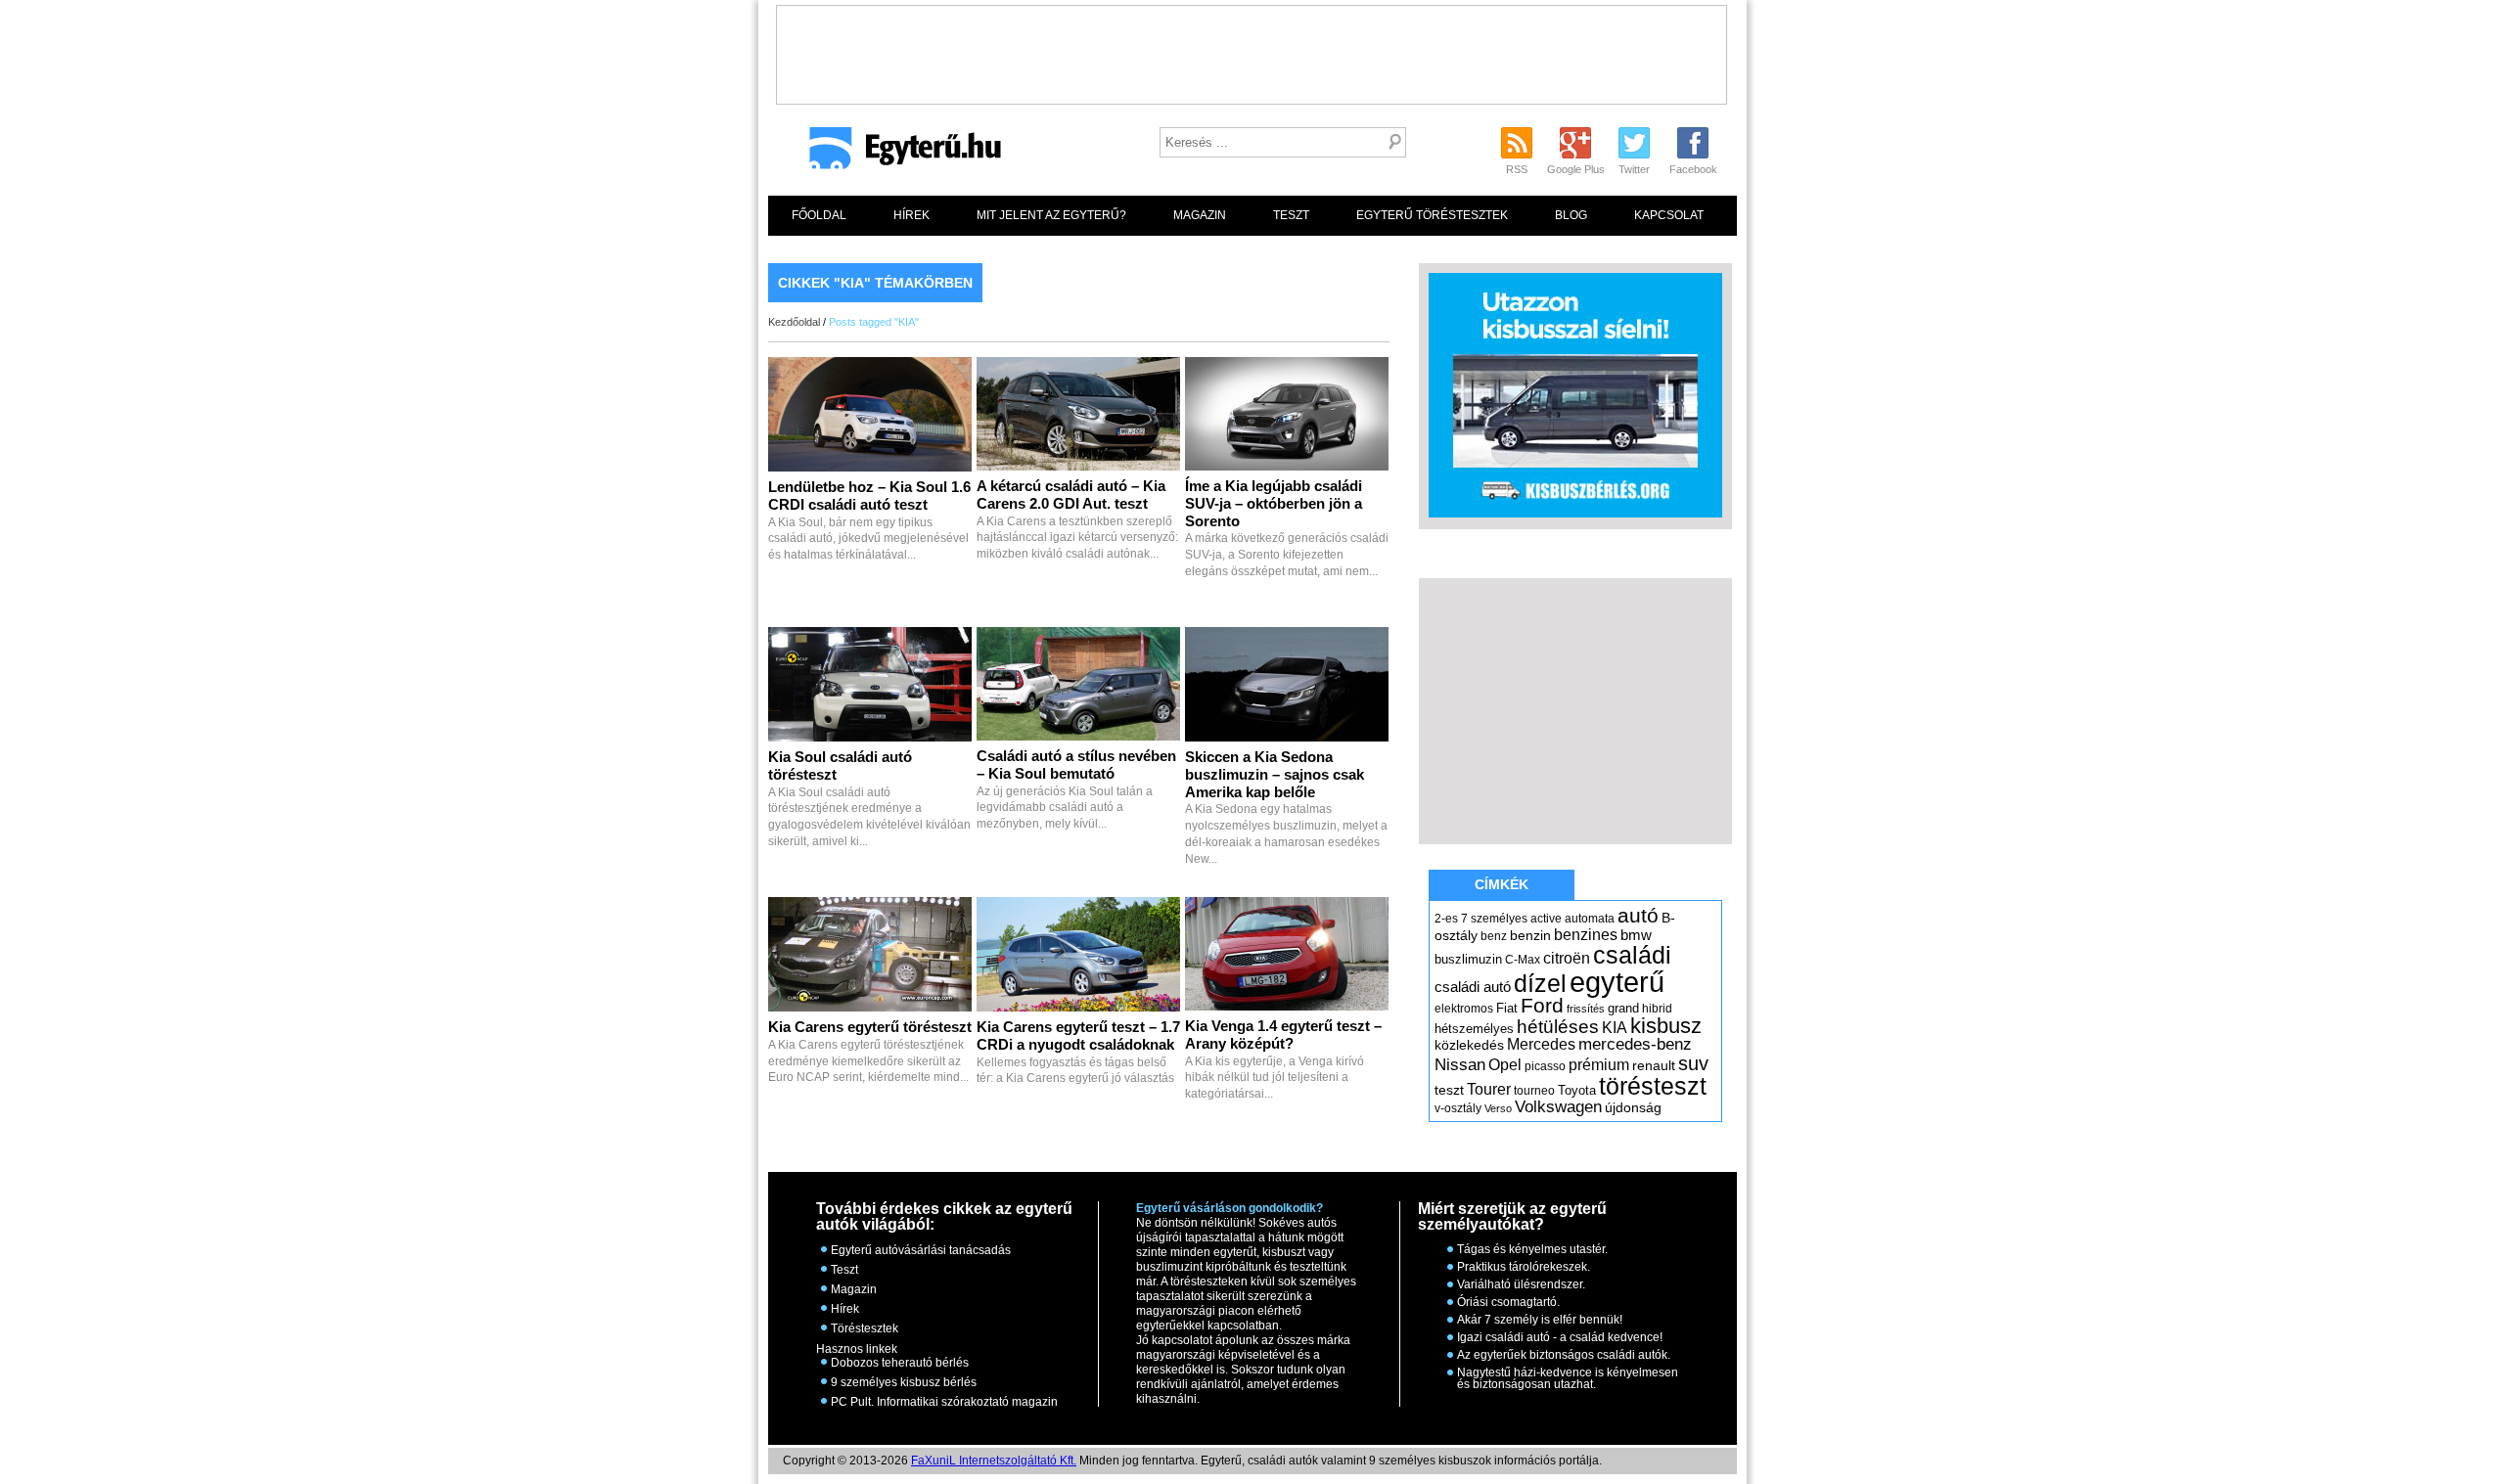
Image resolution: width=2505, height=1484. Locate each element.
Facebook (1693, 169)
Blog (1571, 215)
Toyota (1577, 1090)
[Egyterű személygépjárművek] (897, 155)
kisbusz (1666, 1026)
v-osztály (1458, 1108)
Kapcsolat (1669, 215)
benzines (1586, 934)
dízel (1540, 983)
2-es (1446, 919)
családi (1632, 955)
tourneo (1534, 1091)
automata (1590, 919)
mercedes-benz (1635, 1044)
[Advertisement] (1252, 50)
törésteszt (1653, 1086)
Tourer (1489, 1089)
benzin (1530, 935)
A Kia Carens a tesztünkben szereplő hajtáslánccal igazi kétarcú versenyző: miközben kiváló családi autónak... (1077, 520)
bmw (1636, 935)
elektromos (1464, 1009)
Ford (1542, 1005)
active (1546, 919)
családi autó (1473, 987)
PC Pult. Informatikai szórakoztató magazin (944, 1402)
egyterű (1617, 982)
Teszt (1291, 215)
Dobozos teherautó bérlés (900, 1363)
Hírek (911, 215)
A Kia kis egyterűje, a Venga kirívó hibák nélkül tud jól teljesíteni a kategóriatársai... (1283, 1060)
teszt (1449, 1090)
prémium (1599, 1064)
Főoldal (819, 215)
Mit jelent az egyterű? (1051, 215)
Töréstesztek (865, 1328)
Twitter (1634, 169)
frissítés (1586, 1009)
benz (1494, 936)
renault (1654, 1065)
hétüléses (1558, 1027)
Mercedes (1541, 1044)
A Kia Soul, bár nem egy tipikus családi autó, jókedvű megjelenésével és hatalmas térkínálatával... (869, 521)
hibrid (1657, 1009)
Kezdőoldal (794, 322)
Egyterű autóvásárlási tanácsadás (921, 1250)
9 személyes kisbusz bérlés (904, 1382)
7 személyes (1494, 919)
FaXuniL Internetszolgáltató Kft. (994, 1461)
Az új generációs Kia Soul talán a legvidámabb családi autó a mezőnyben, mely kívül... (1076, 790)
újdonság (1633, 1107)
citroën (1567, 958)
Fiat (1507, 1008)
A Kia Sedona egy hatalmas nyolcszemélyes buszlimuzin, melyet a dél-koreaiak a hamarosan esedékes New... (1286, 809)
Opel (1505, 1064)
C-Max (1523, 960)
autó (1638, 915)
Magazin (1200, 215)
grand (1623, 1008)
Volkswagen (1558, 1106)
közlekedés (1469, 1045)
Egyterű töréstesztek (1432, 215)
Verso (1498, 1108)
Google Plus (1576, 169)
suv (1693, 1063)
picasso (1545, 1066)
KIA (1615, 1028)
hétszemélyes (1474, 1029)
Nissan (1460, 1065)
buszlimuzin (1468, 959)
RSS (1517, 169)
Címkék (1502, 884)
